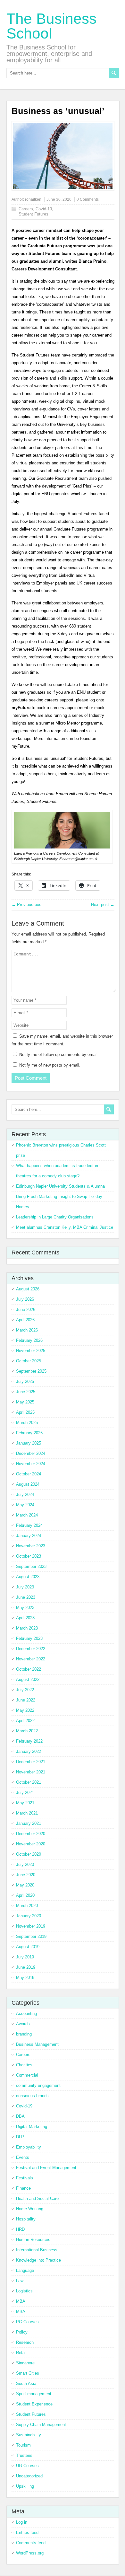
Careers (26, 209)
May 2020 (25, 1885)
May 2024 (25, 1505)
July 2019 (25, 1957)
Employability (29, 2147)
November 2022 (31, 1659)
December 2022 (31, 1649)
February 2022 (29, 1741)
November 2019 (31, 1926)
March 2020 (27, 1906)
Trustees (24, 2455)
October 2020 (29, 1854)
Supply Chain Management (41, 2425)
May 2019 (25, 1978)
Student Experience (34, 2404)
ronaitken (33, 199)
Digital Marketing (32, 2127)
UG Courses (27, 2466)
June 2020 (26, 1875)
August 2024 (28, 1484)
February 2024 (29, 1525)
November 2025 (31, 1351)
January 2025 (29, 1443)
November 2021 (31, 1772)
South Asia (26, 2383)
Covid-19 (44, 209)
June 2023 (26, 1597)
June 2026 (26, 1310)
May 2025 (25, 1402)
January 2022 (29, 1751)
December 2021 (31, 1762)
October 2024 (29, 1474)
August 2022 (28, 1679)
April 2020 (25, 1895)
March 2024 (27, 1515)
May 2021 (25, 1803)
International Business (37, 2250)
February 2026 (29, 1340)
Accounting (26, 2013)
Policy (22, 2332)
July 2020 (25, 1864)
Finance (23, 2188)
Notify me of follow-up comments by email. (59, 1055)
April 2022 (25, 1721)
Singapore (25, 2363)
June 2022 (26, 1700)
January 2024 (29, 1536)
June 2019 (26, 1967)
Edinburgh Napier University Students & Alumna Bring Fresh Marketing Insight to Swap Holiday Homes (60, 1196)
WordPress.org (30, 2553)
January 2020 (29, 1916)
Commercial (27, 2075)
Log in (22, 2522)
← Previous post (27, 905)
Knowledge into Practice (38, 2260)
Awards (23, 2024)
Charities (24, 2065)
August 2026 (28, 1289)
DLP (20, 2137)
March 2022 (27, 1731)
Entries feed (27, 2532)
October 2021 (29, 1782)
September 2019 (31, 1936)
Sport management (34, 2394)
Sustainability (29, 2435)
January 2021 (29, 1823)
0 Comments (88, 199)
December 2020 (31, 1834)
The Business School (51, 26)
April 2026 (25, 1320)
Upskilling (25, 2486)
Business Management (37, 2044)
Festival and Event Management (46, 2168)
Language (25, 2270)
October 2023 (29, 1556)
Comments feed (31, 2543)
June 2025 (26, 1392)
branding (24, 2034)
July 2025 (25, 1381)
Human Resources (33, 2240)
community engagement (38, 2085)
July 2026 (25, 1299)
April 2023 (25, 1618)
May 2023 (25, 1608)
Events (23, 2157)
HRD (20, 2229)
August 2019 (28, 1947)
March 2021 (27, 1813)
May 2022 (25, 1710)
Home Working (30, 2209)
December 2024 (31, 1453)
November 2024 (31, 1464)
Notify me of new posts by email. (50, 1065)
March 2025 (27, 1423)
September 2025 (31, 1371)
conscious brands (32, 2096)
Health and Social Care (37, 2198)
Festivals (25, 2178)
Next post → (103, 905)
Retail (21, 2353)
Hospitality (26, 2219)
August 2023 (28, 1577)
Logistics (24, 2291)
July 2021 (25, 1793)
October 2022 (29, 1669)
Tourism (23, 2445)
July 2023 (25, 1587)
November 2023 (31, 1546)
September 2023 (31, 1566)
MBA (21, 2301)
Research (25, 2342)
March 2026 (27, 1330)
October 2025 (29, 1361)
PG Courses (27, 2322)
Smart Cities (28, 2373)
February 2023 (29, 1638)
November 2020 (31, 1844)
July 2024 (25, 1495)
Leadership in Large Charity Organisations (55, 1217)
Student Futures (33, 214)
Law (20, 2281)
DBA (20, 2116)
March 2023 (27, 1628)
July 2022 (25, 1690)
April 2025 (25, 1412)
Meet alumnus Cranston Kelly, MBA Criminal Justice (65, 1227)
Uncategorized (29, 2476)
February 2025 (29, 1433)
